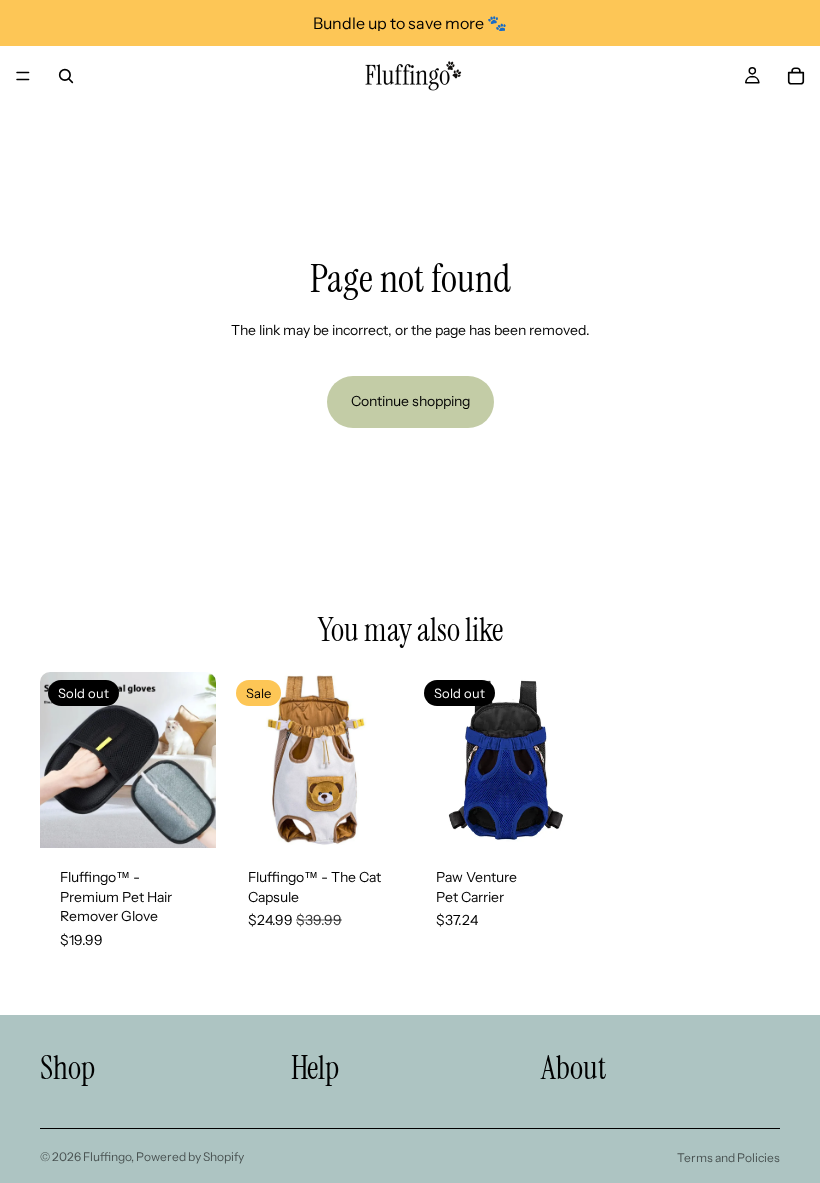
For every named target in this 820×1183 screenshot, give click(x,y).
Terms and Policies (728, 1157)
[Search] (66, 76)
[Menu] (23, 76)
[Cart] (796, 76)
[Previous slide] (62, 760)
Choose (390, 816)
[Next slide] (194, 760)
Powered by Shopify (190, 1156)
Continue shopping (410, 401)
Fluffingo (107, 1156)
